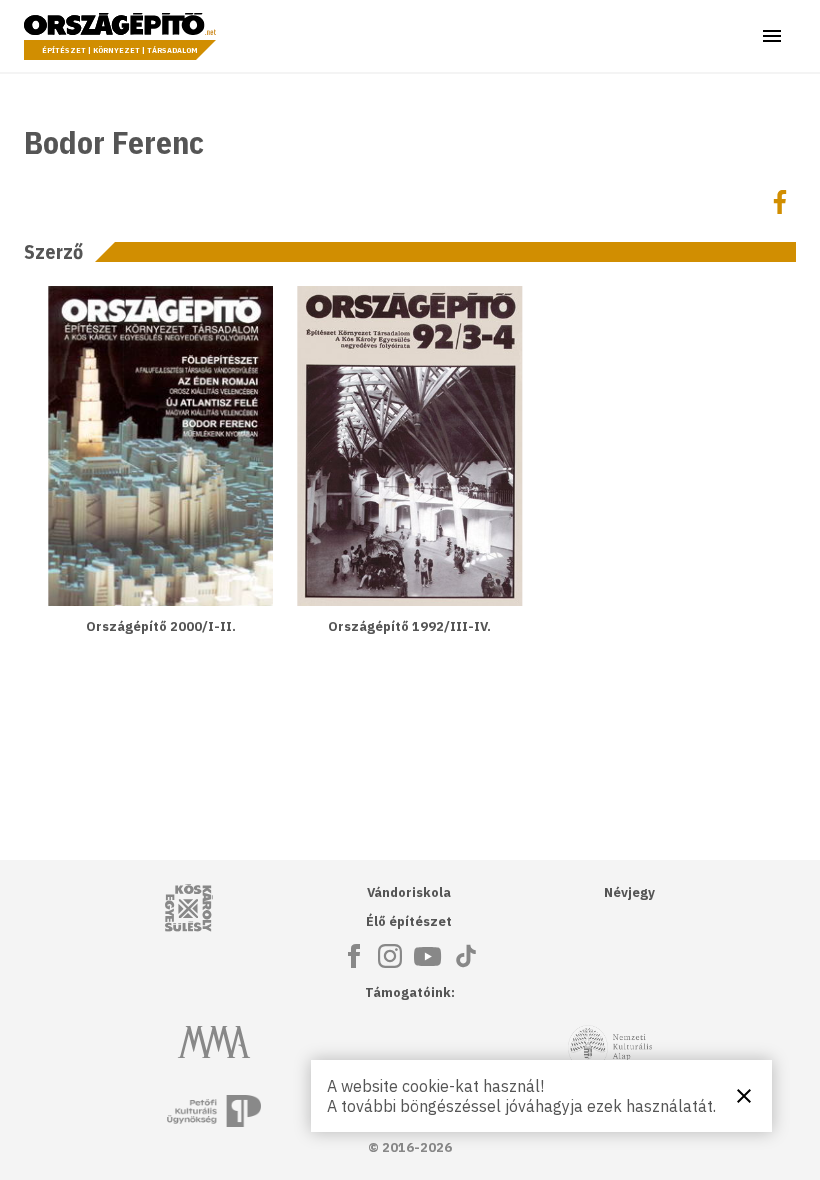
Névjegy (629, 892)
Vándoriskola (409, 892)
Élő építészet (409, 921)
